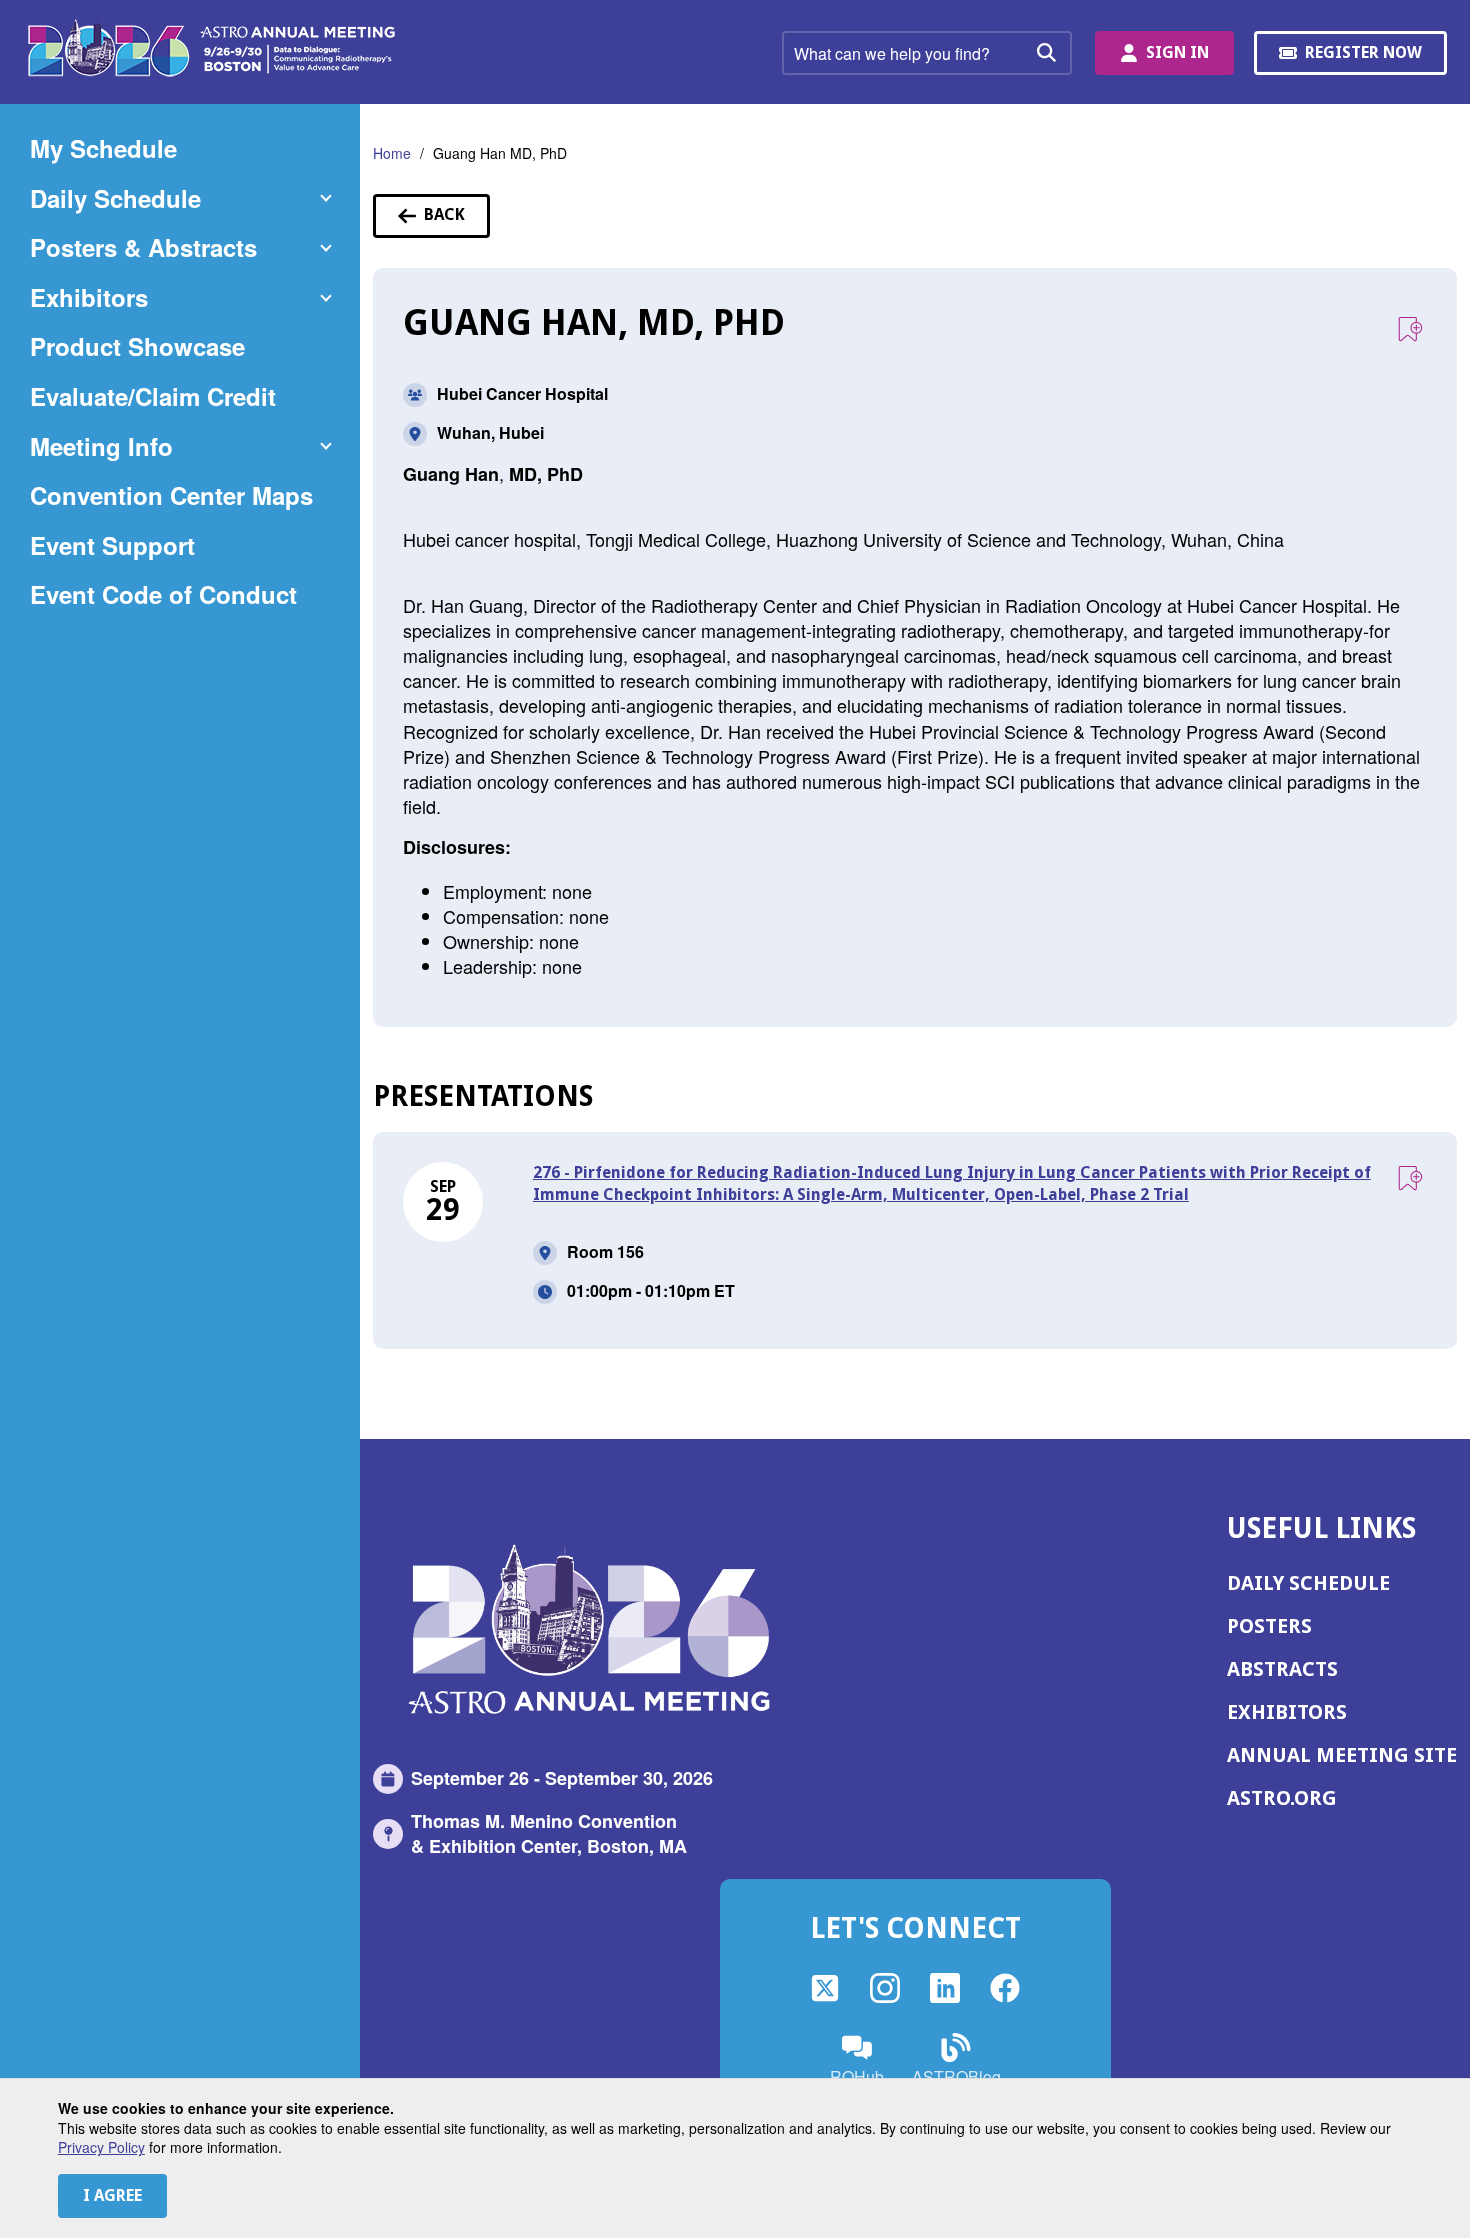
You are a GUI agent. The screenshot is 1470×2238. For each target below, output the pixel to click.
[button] (180, 199)
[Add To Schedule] (1409, 330)
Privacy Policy (101, 2147)
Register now (1366, 59)
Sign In (1177, 52)
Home (392, 153)
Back (457, 221)
